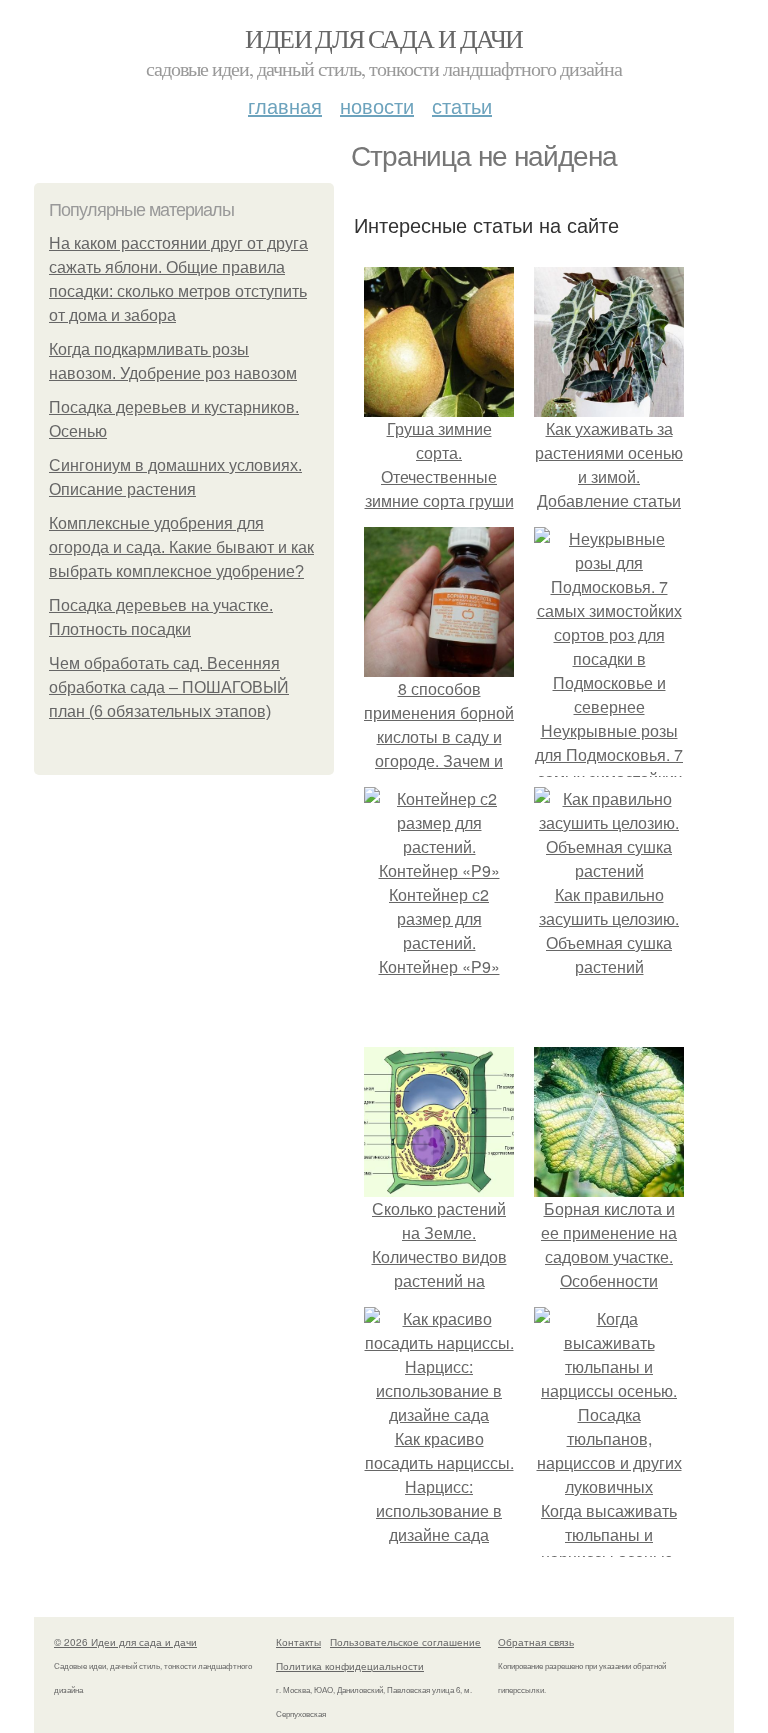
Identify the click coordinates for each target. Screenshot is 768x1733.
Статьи (462, 105)
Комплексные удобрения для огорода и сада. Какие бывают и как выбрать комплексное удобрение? (181, 547)
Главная (285, 105)
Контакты (298, 1642)
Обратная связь (536, 1642)
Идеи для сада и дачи (383, 38)
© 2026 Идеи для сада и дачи (125, 1642)
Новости (377, 105)
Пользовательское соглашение (405, 1642)
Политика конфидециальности (350, 1666)
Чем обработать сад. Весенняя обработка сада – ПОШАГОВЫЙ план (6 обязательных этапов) (169, 687)
